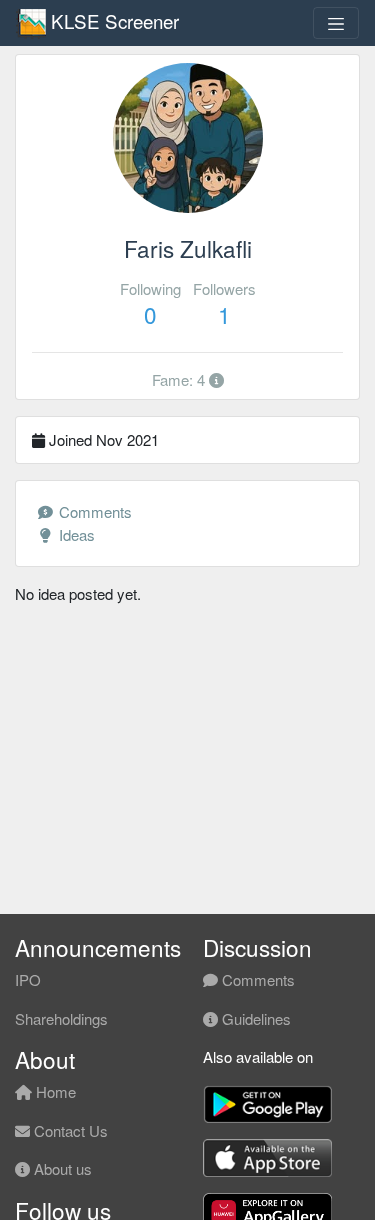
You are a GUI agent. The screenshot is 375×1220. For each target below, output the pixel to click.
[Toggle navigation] (336, 23)
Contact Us (69, 1130)
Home (54, 1091)
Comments (93, 511)
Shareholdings (61, 1018)
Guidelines (254, 1018)
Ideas (75, 534)
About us (61, 1168)
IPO (28, 979)
